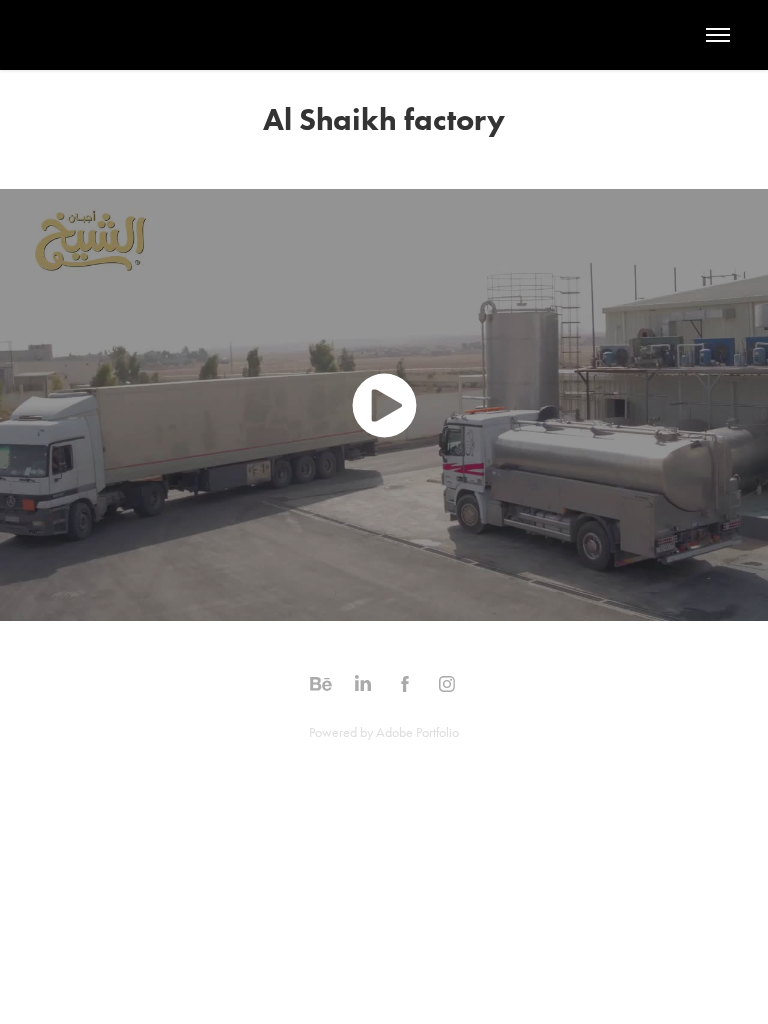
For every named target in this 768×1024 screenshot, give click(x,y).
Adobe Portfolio (417, 732)
